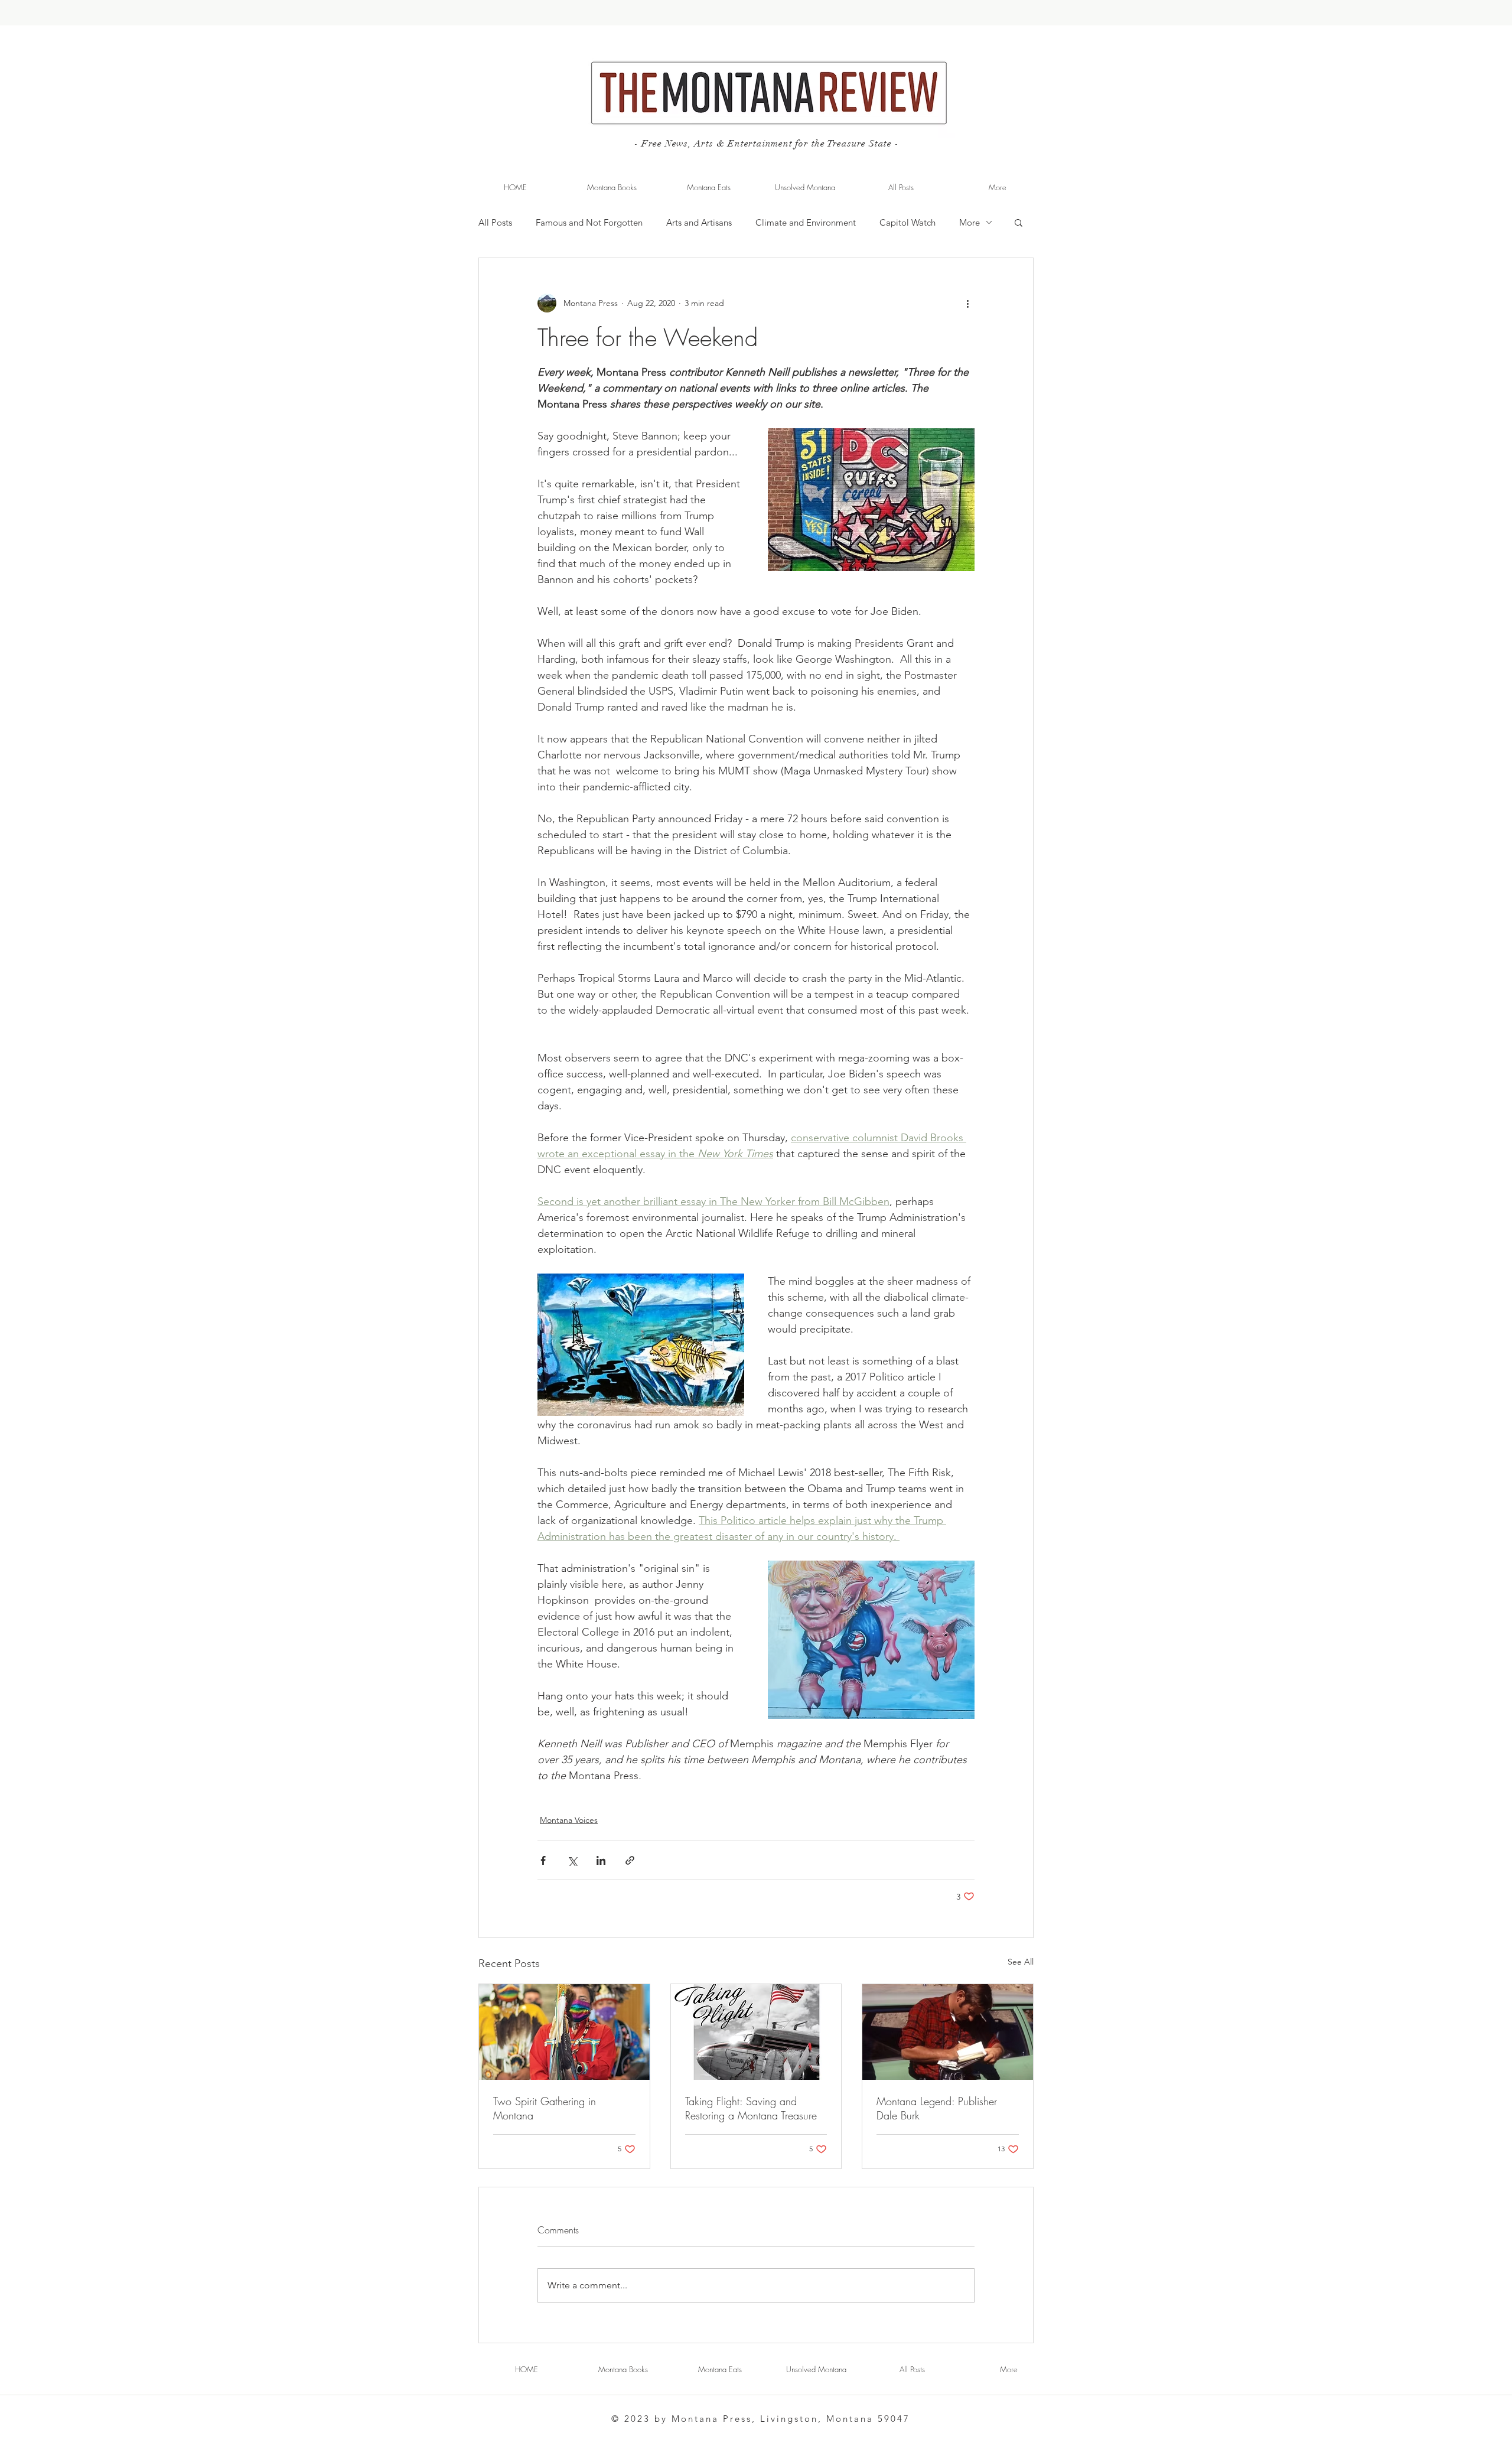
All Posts (495, 222)
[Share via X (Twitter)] (572, 1860)
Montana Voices (569, 1820)
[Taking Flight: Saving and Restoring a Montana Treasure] (756, 2032)
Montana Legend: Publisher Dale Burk (937, 2108)
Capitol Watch (907, 222)
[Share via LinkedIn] (601, 1860)
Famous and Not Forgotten (589, 222)
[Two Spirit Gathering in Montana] (564, 2032)
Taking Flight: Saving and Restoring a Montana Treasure (751, 2108)
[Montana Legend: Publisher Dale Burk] (948, 2032)
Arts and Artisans (699, 222)
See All (1021, 1962)
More (970, 222)
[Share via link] (630, 1860)
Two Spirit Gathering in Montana (545, 2108)
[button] (1019, 222)
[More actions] (967, 303)
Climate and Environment (806, 222)
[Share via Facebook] (543, 1860)
